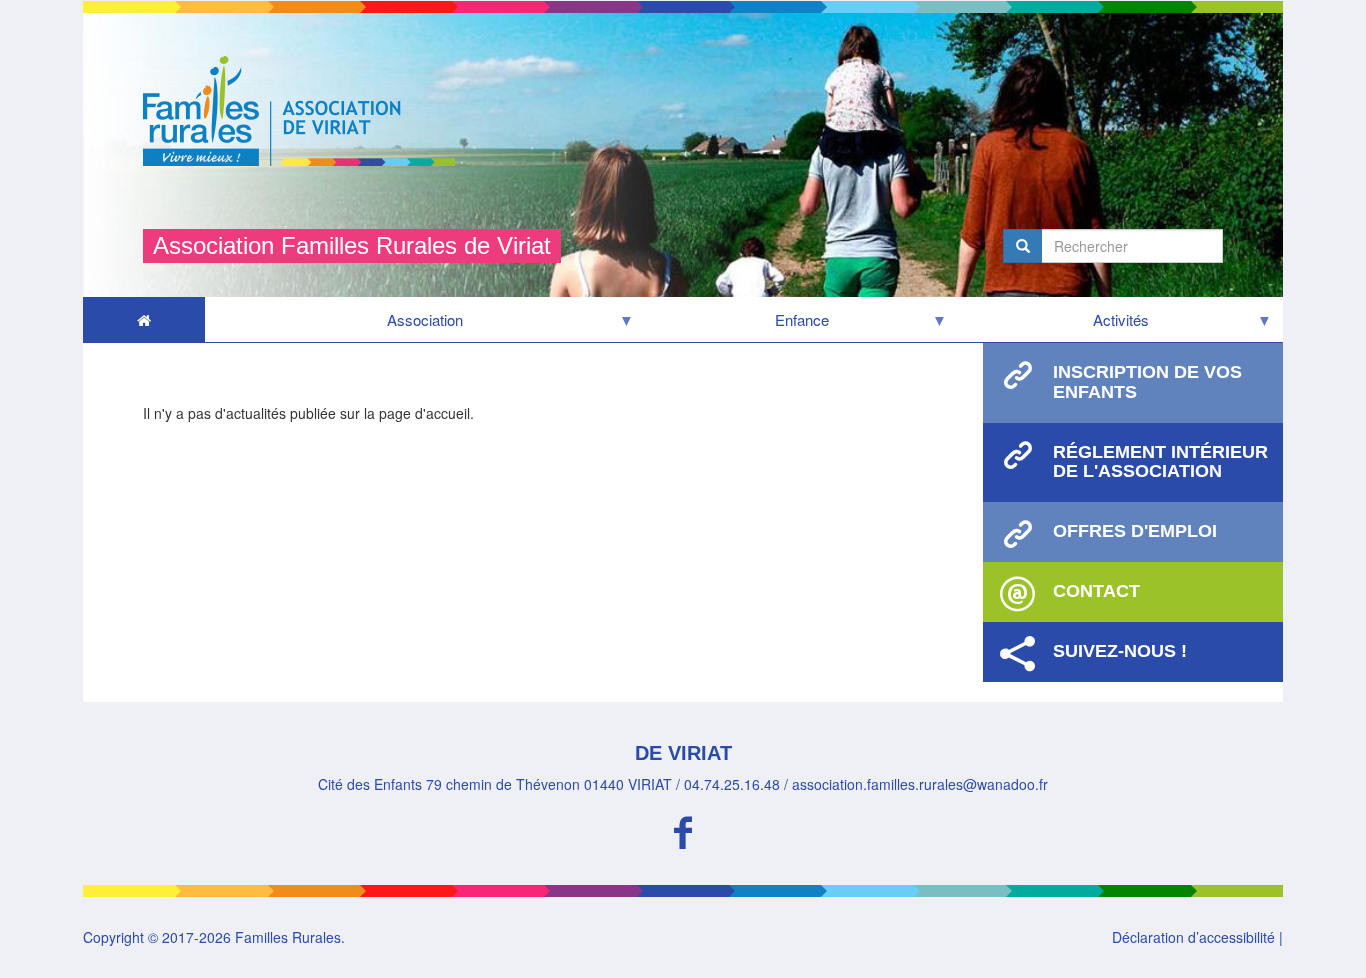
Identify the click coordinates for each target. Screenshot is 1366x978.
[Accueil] (306, 111)
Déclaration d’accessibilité (1193, 937)
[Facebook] (683, 829)
